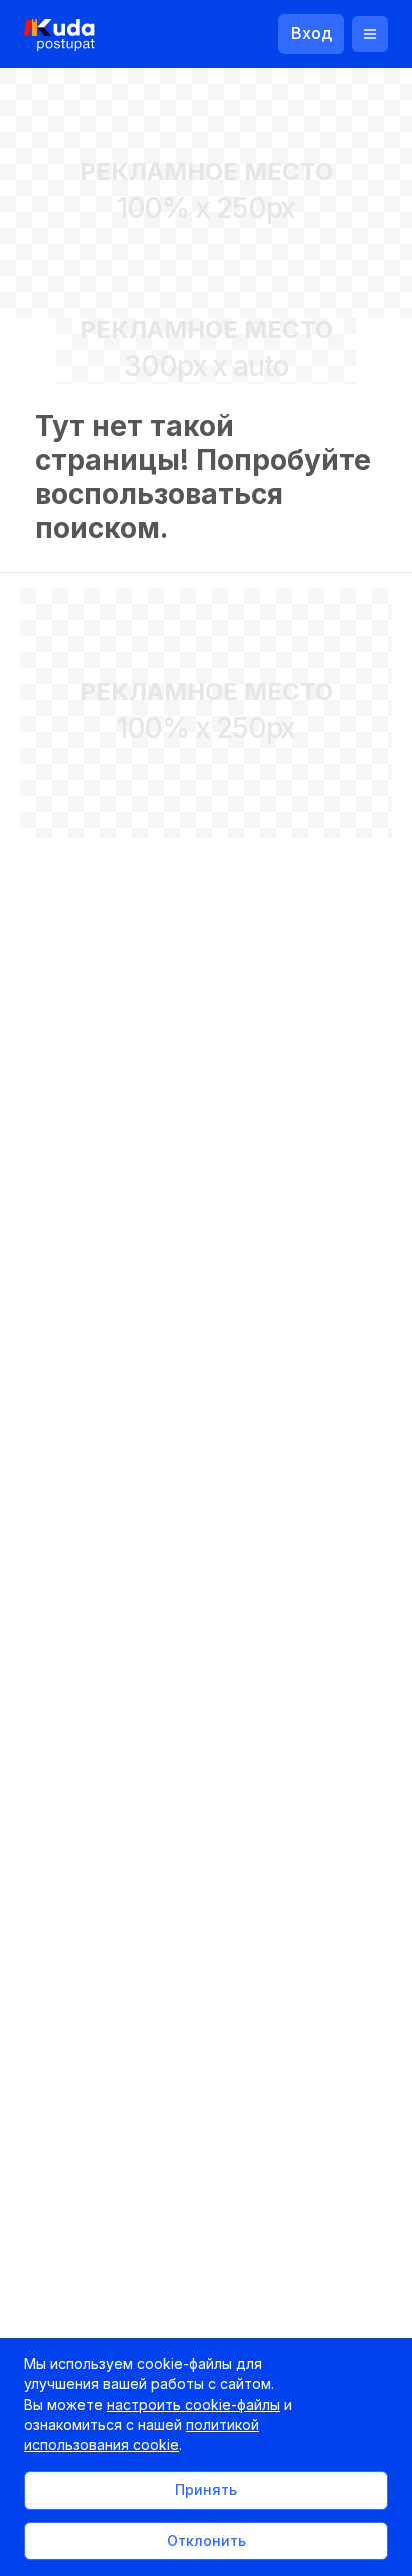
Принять (206, 2490)
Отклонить (206, 2541)
